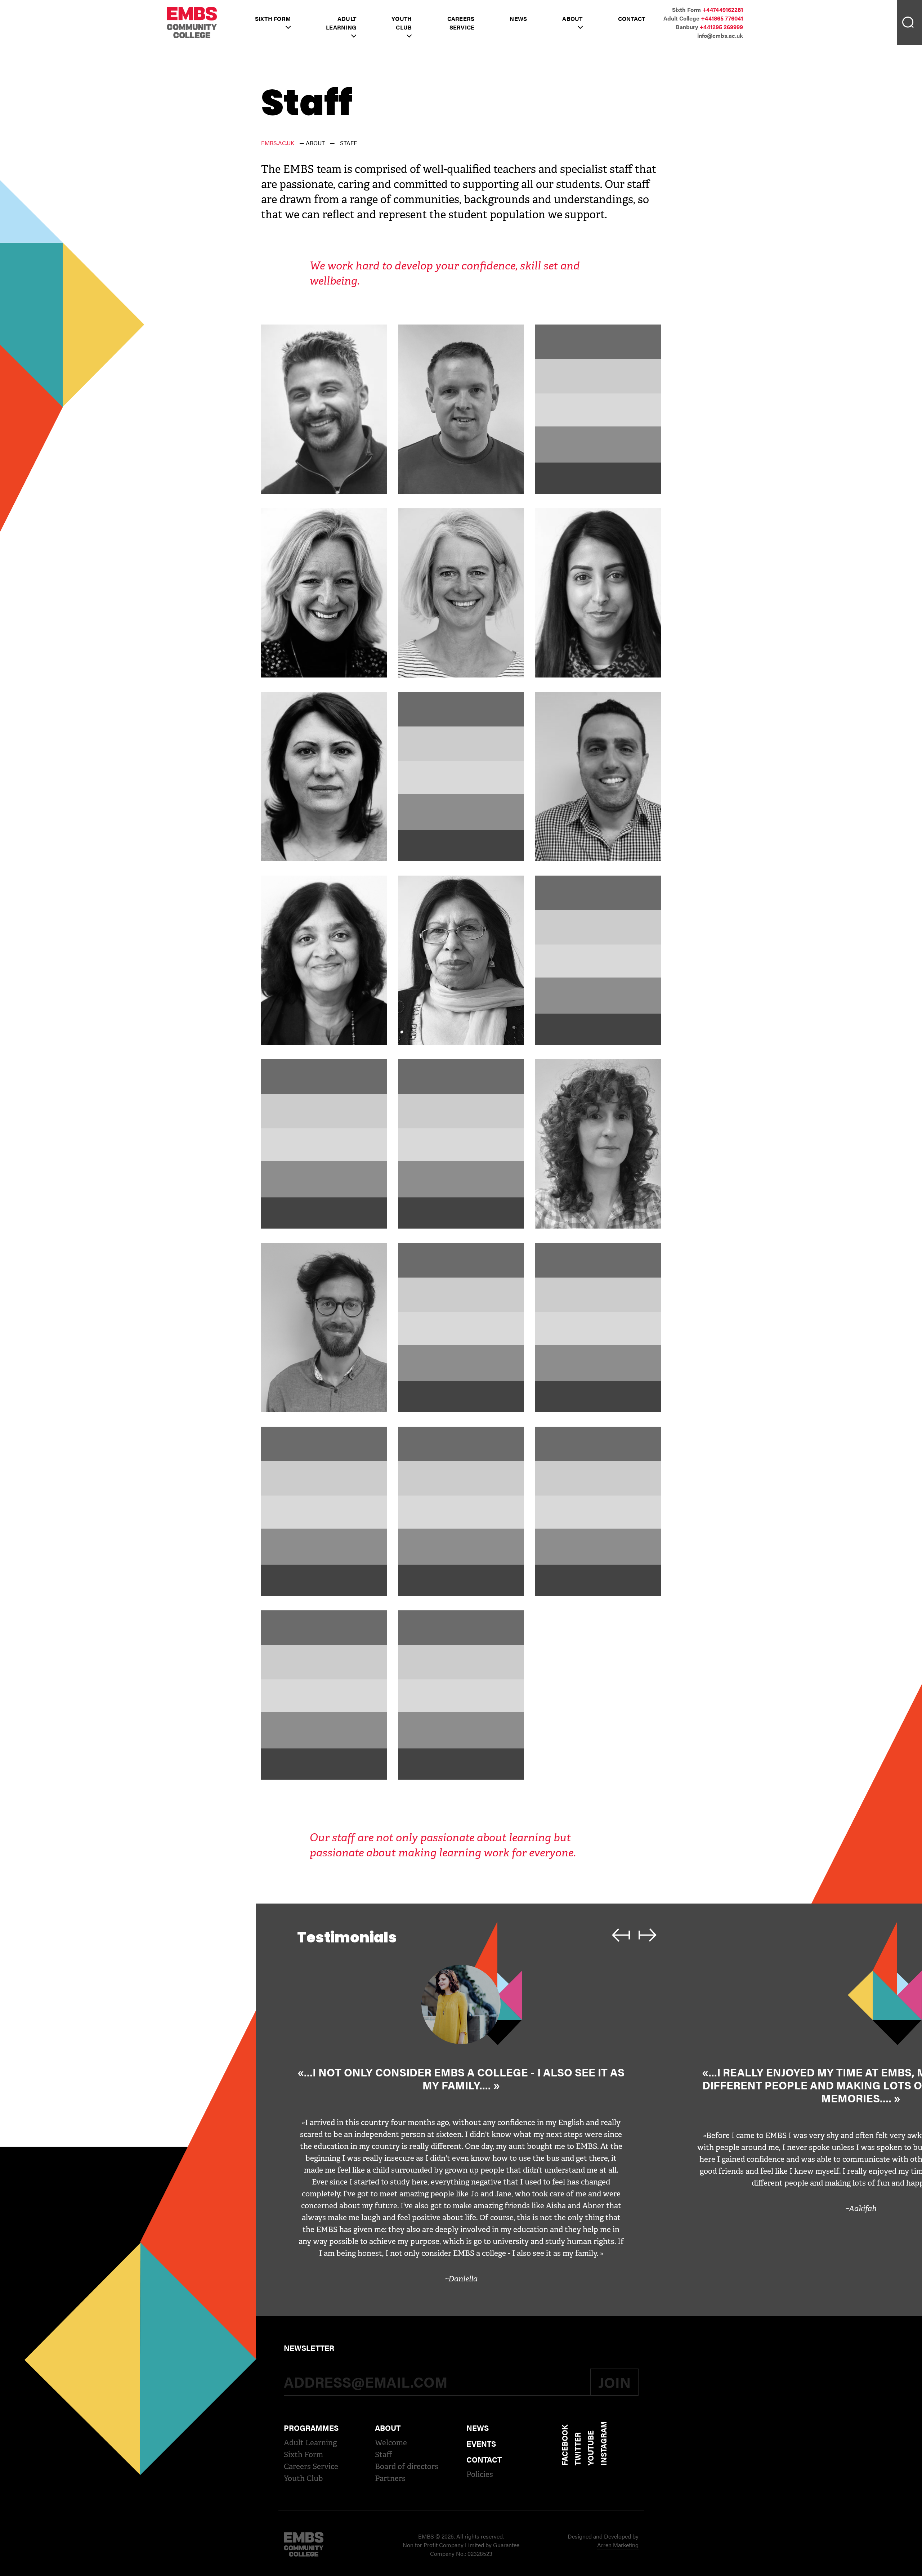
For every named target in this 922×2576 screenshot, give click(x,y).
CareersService (461, 23)
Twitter (577, 2449)
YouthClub (402, 23)
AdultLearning (341, 23)
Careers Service (311, 2467)
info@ (720, 35)
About (572, 19)
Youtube (590, 2448)
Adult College (703, 18)
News (518, 19)
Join (614, 2382)
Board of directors (407, 2467)
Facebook (564, 2445)
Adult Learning (310, 2443)
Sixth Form (273, 19)
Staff (384, 2455)
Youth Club (303, 2478)
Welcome (391, 2443)
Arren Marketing (618, 2545)
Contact (632, 19)
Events (481, 2443)
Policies (480, 2474)
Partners (390, 2478)
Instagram (603, 2443)
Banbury (709, 27)
